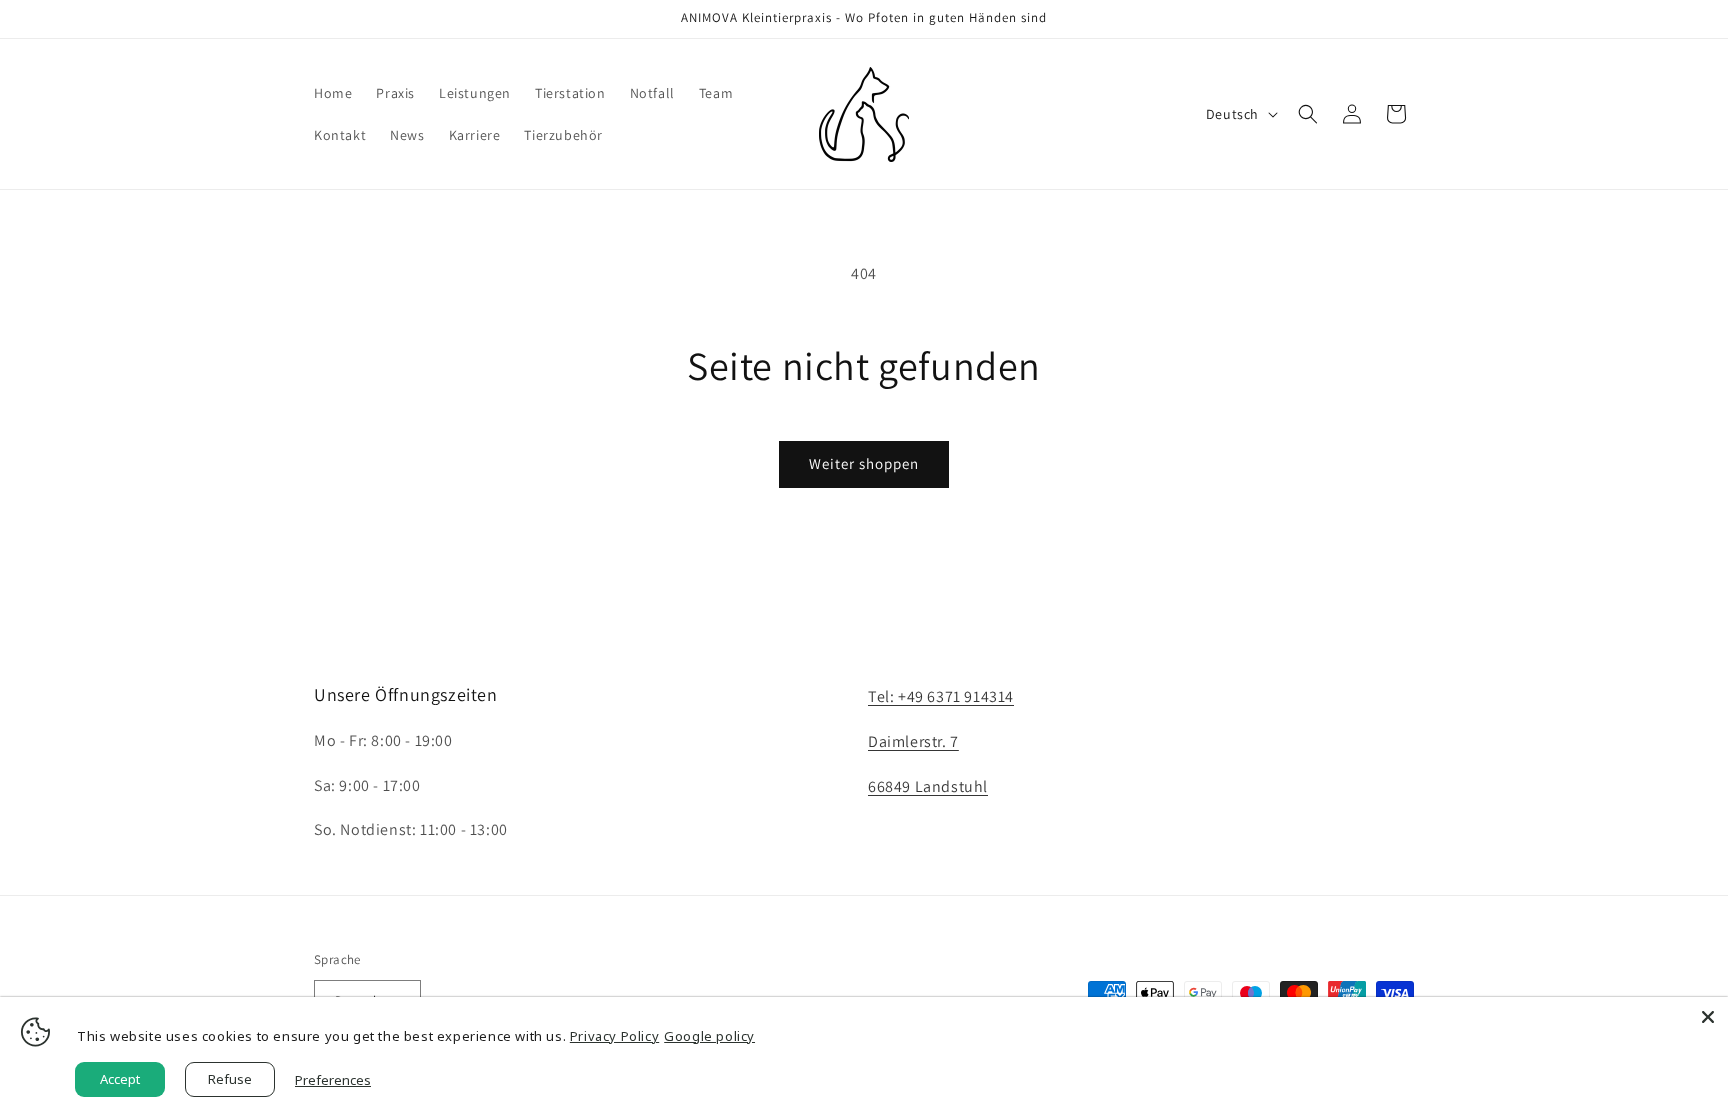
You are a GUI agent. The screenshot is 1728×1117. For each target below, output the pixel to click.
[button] (1308, 114)
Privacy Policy (614, 1036)
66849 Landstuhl (928, 786)
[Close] (1708, 1017)
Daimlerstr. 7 (913, 741)
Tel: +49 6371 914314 (941, 696)
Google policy (709, 1036)
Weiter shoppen (864, 463)
